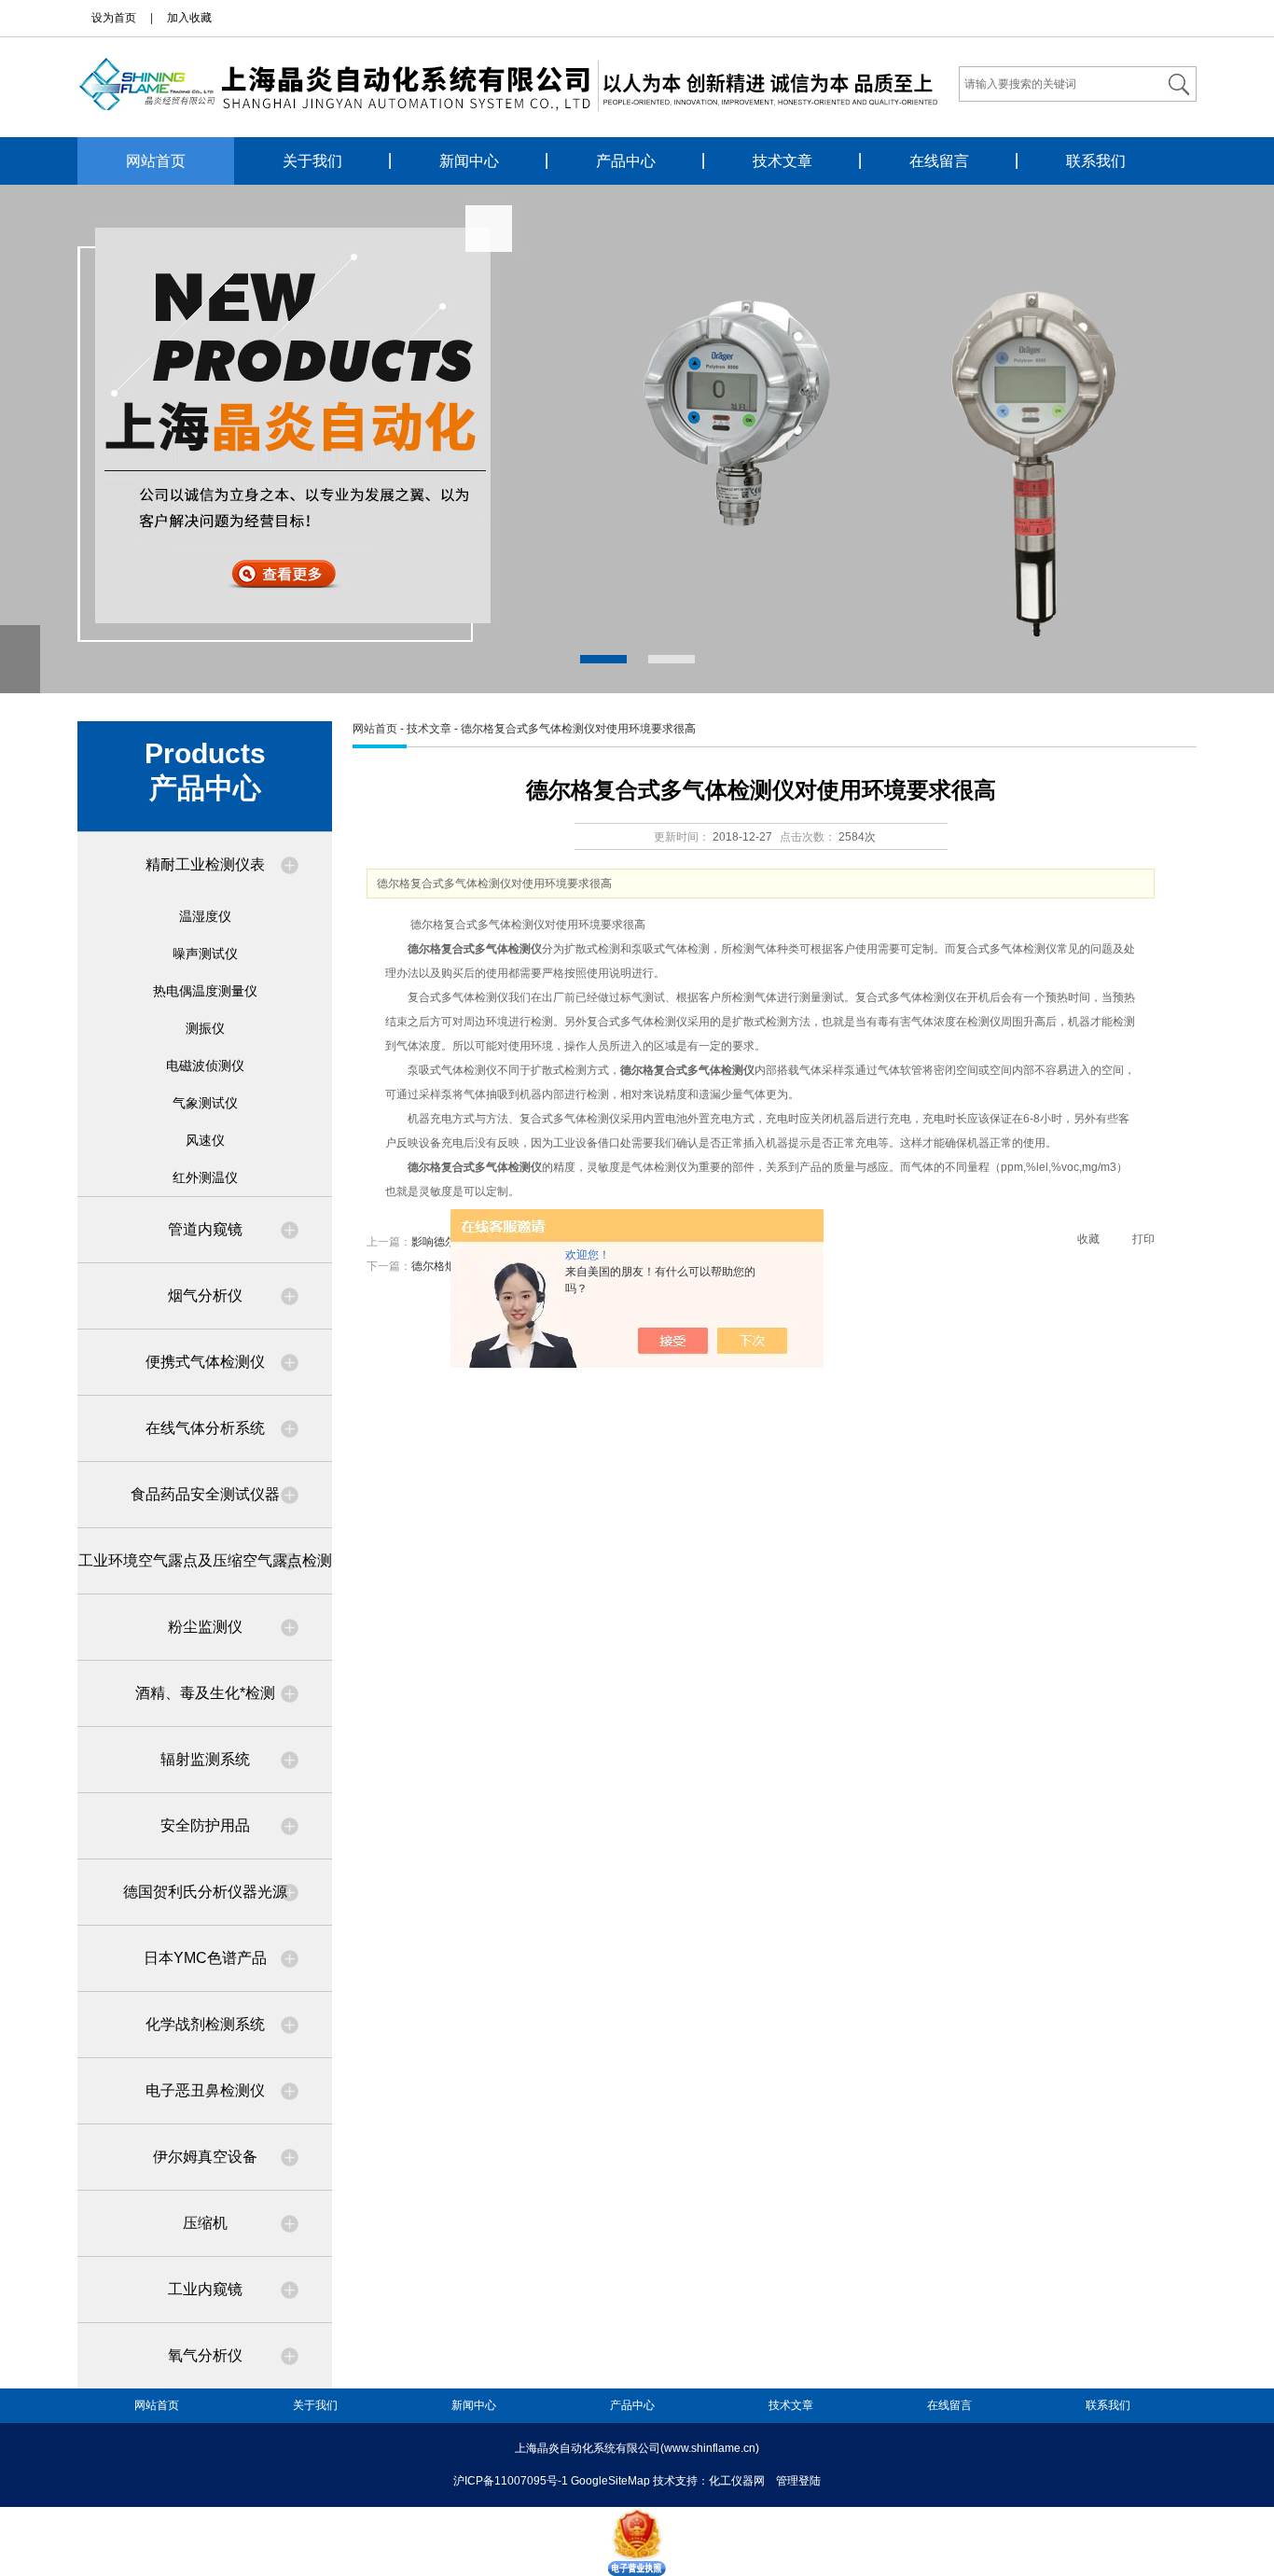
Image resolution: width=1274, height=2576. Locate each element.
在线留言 (939, 161)
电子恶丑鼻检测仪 (205, 2090)
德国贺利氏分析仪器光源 (205, 1892)
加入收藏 (189, 18)
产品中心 (626, 161)
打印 (1143, 1239)
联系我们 (1096, 161)
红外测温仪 (205, 1177)
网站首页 (156, 161)
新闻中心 (469, 161)
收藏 (1088, 1239)
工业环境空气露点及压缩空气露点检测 (205, 1560)
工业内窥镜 (205, 2289)
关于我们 (312, 161)
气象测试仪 (205, 1103)
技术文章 (782, 161)
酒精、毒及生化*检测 (205, 1693)
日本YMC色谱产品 (205, 1958)
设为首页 (114, 18)
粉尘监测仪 (205, 1627)
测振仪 (205, 1028)
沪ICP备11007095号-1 (511, 2481)
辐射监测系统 (205, 1759)
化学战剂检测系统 (205, 2024)
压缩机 (205, 2223)
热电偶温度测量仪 (205, 991)
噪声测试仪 (205, 954)
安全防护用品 (205, 1825)
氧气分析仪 (205, 2355)
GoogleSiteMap (610, 2481)
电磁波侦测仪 (205, 1065)
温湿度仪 (205, 916)
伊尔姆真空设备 (205, 2157)
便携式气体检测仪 (205, 1362)
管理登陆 (798, 2481)
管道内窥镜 (205, 1229)
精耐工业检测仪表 (205, 864)
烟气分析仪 (205, 1295)
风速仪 (205, 1140)
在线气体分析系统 (205, 1428)
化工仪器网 (737, 2481)
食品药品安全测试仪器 (205, 1494)
